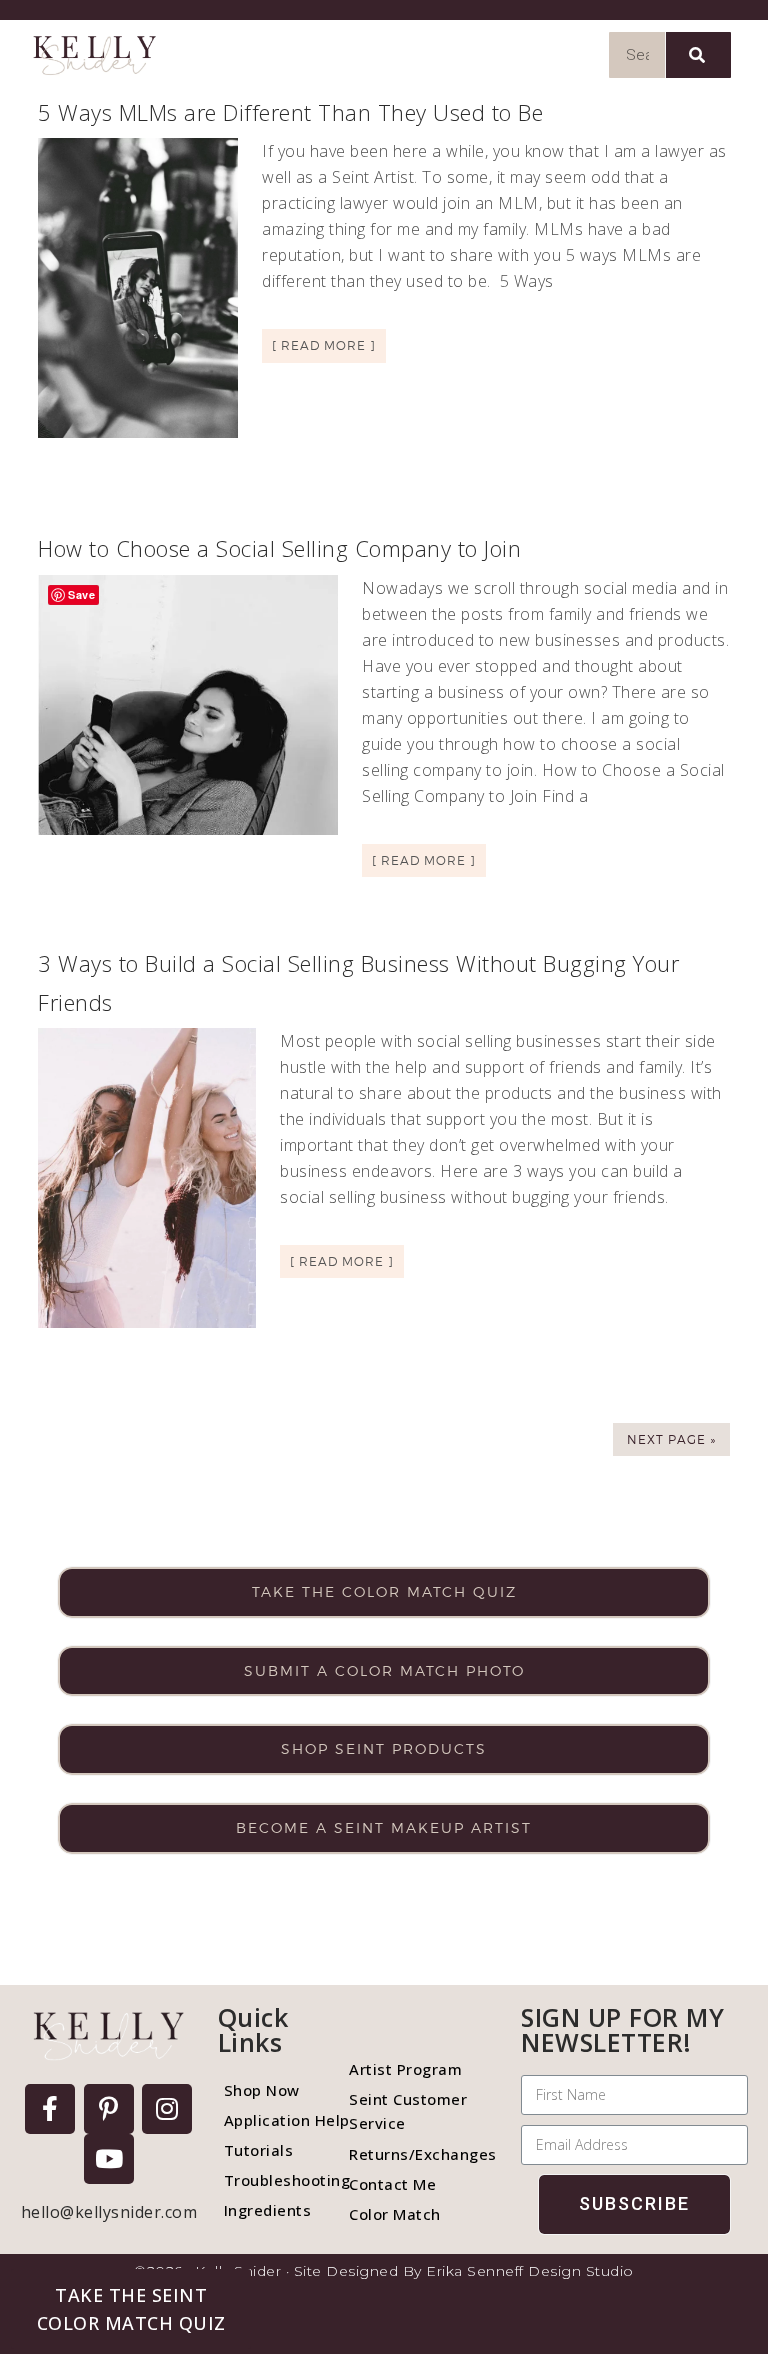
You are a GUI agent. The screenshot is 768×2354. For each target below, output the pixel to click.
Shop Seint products (384, 1748)
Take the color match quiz (384, 1591)
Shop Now (262, 2090)
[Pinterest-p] (109, 2109)
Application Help (277, 2120)
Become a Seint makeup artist (384, 1827)
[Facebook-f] (50, 2109)
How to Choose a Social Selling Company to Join (279, 548)
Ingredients (268, 2210)
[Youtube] (109, 2159)
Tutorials (259, 2150)
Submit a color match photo (384, 1670)
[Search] (698, 55)
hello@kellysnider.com (109, 2212)
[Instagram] (167, 2109)
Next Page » (671, 1439)
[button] (131, 2309)
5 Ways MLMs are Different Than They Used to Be (290, 112)
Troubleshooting (277, 2180)
